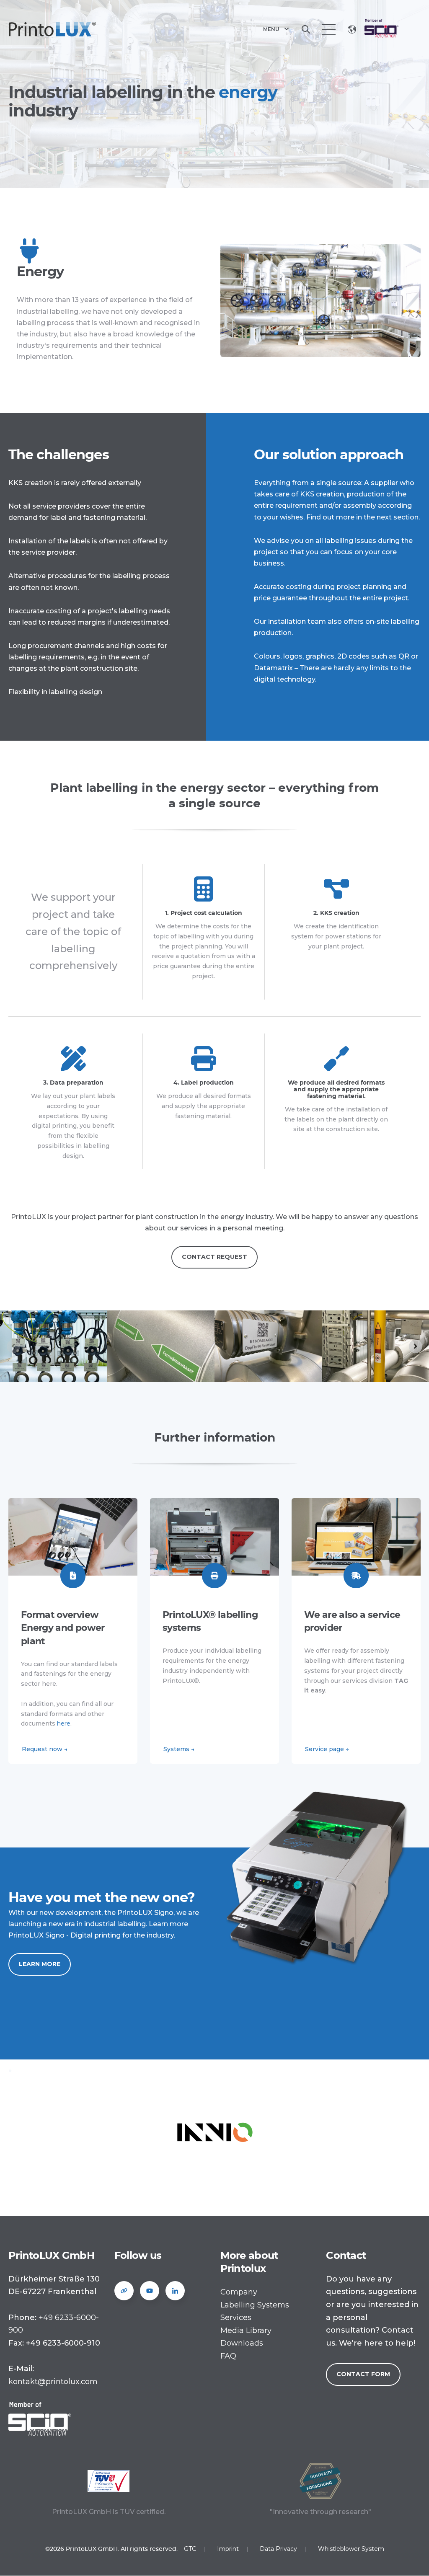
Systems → (179, 1749)
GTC (190, 2549)
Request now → (45, 1749)
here (64, 1723)
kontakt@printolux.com (53, 2382)
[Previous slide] (13, 1346)
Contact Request (214, 1257)
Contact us (393, 29)
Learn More (40, 1964)
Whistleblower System (351, 2549)
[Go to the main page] (52, 29)
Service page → (327, 1749)
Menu (271, 29)
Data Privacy (278, 2549)
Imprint (228, 2549)
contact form (363, 2374)
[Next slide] (416, 1346)
